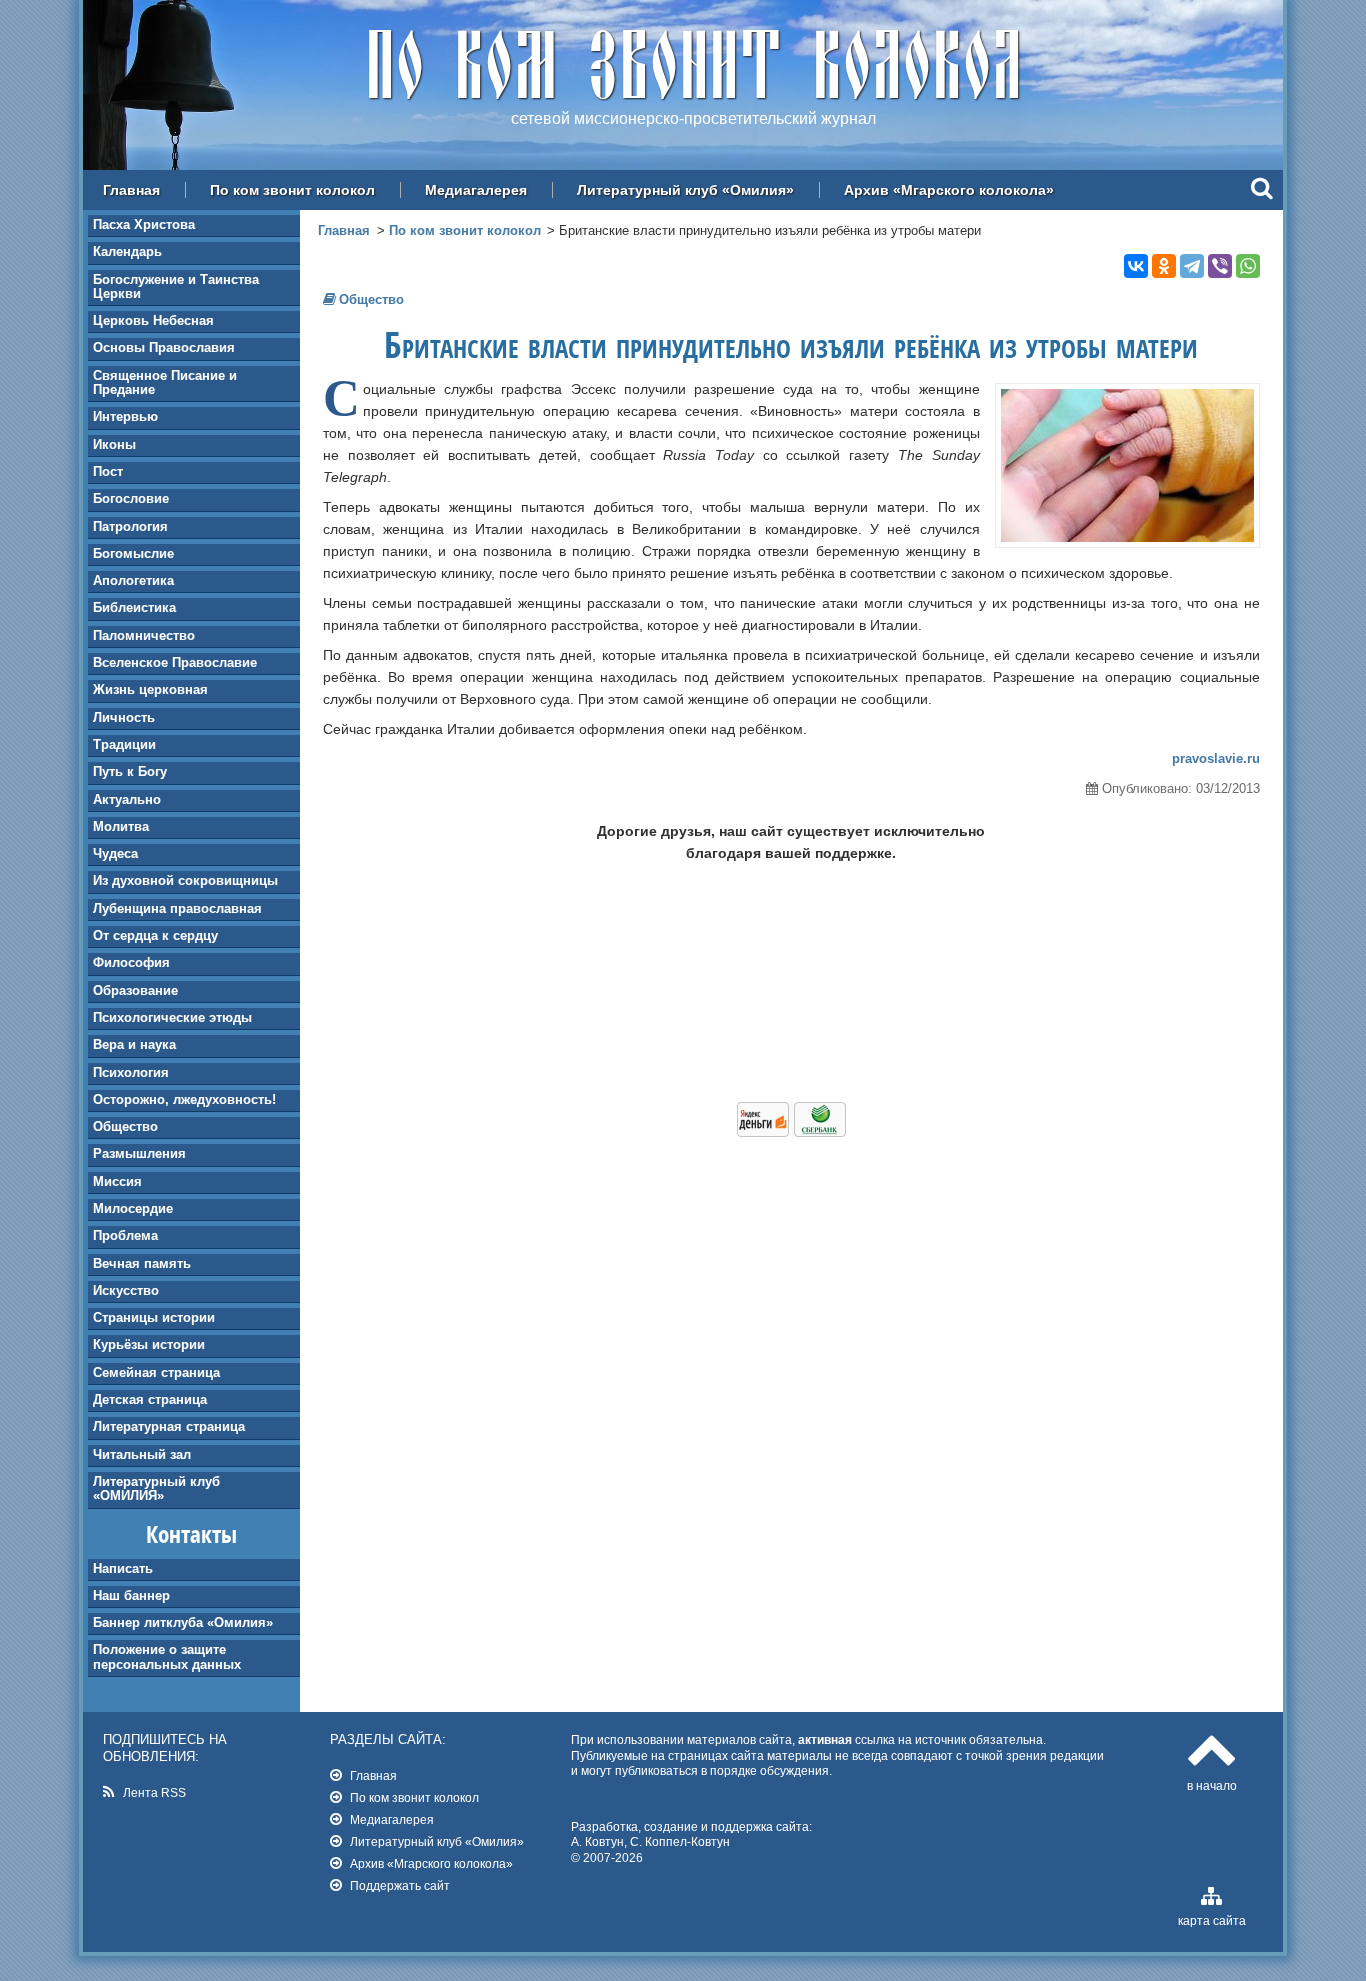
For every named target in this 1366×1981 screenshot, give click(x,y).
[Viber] (1220, 266)
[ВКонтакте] (1136, 266)
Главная (131, 190)
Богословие (131, 498)
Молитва (121, 826)
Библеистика (134, 607)
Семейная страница (156, 1372)
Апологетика (133, 580)
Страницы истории (154, 1317)
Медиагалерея (476, 190)
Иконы (114, 444)
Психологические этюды (172, 1017)
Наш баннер (131, 1595)
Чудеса (115, 853)
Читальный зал (142, 1454)
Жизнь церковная (150, 689)
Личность (124, 717)
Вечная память (142, 1263)
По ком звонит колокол (292, 190)
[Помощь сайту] (791, 1132)
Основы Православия (164, 347)
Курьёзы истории (149, 1344)
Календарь (127, 251)
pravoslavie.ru (1216, 758)
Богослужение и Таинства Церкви (176, 286)
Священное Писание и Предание (165, 382)
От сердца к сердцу (155, 935)
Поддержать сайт (400, 1885)
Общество (125, 1126)
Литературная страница (169, 1426)
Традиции (124, 744)
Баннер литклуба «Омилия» (183, 1622)
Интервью (125, 416)
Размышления (139, 1153)
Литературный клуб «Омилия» (685, 190)
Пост (108, 471)
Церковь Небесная (153, 320)
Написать (123, 1568)
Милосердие (133, 1208)
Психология (131, 1072)
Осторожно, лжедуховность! (184, 1099)
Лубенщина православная (177, 908)
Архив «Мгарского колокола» (949, 190)
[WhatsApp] (1248, 266)
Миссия (117, 1181)
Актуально (127, 799)
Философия (131, 962)
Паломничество (144, 635)
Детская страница (150, 1399)
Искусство (126, 1290)
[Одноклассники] (1164, 266)
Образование (135, 990)
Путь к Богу (130, 771)
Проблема (125, 1235)
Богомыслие (133, 553)
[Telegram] (1192, 266)
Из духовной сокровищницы (185, 880)
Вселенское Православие (175, 662)
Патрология (130, 526)
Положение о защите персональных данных (167, 1656)
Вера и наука (134, 1044)
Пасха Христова (144, 224)
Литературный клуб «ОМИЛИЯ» (156, 1488)
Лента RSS (154, 1792)
